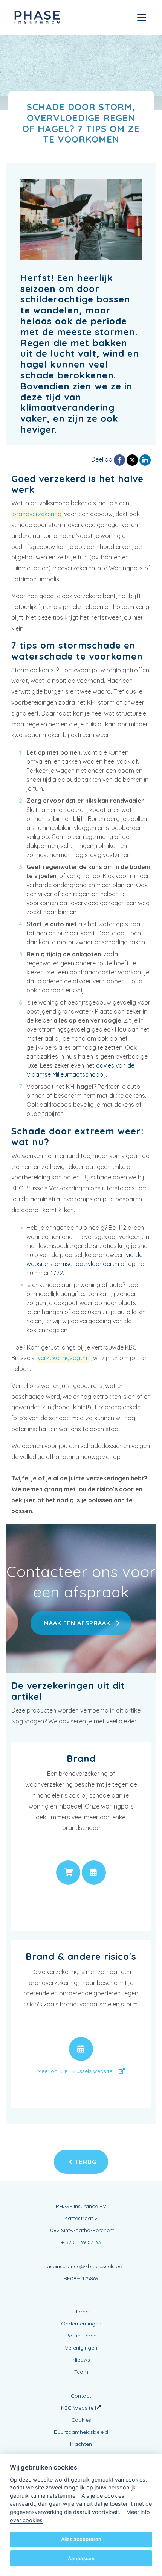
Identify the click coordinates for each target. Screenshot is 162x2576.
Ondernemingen (81, 2324)
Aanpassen (81, 2558)
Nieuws (81, 2360)
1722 (57, 1273)
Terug (85, 2162)
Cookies (81, 2420)
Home (81, 2312)
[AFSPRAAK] (94, 1872)
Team (81, 2372)
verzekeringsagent (63, 1358)
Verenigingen (81, 2348)
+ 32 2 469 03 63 (81, 2242)
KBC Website (78, 2408)
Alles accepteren (81, 2539)
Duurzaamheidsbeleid (81, 2432)
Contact (81, 2396)
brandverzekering (37, 514)
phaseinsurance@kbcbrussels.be (81, 2266)
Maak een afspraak (77, 1623)
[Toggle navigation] (142, 17)
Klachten (81, 2444)
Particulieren (81, 2336)
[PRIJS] (68, 1872)
